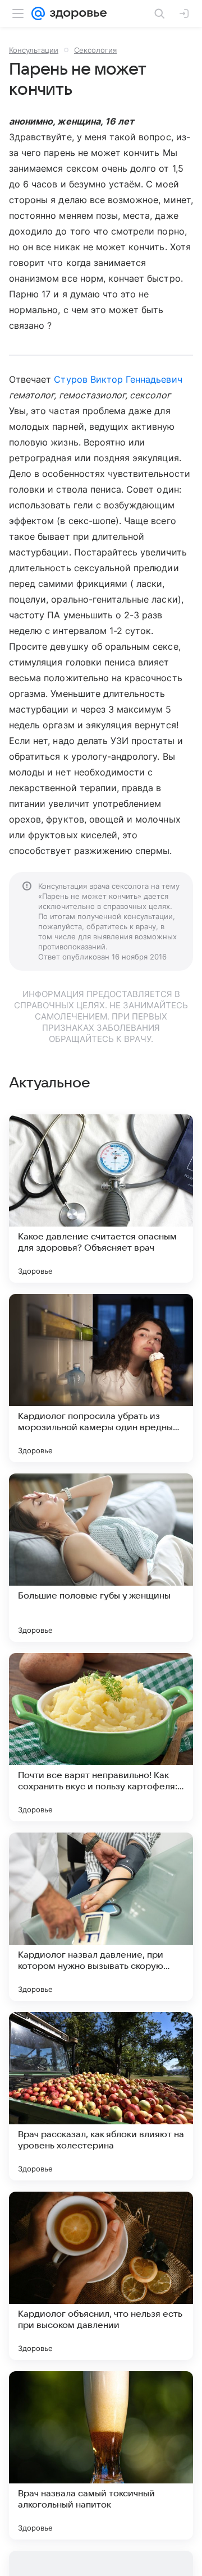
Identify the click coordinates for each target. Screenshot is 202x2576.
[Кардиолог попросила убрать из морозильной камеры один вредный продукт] (101, 1378)
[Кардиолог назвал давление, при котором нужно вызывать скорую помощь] (101, 1917)
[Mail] (38, 13)
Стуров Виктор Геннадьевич (118, 379)
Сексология (95, 50)
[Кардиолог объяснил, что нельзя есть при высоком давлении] (101, 2276)
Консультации (34, 50)
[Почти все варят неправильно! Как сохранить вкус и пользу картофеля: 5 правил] (101, 1737)
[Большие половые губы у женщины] (101, 1558)
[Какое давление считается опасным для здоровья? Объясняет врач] (101, 1199)
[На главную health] (76, 13)
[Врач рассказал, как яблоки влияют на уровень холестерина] (101, 2096)
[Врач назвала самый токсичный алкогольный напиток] (101, 2455)
